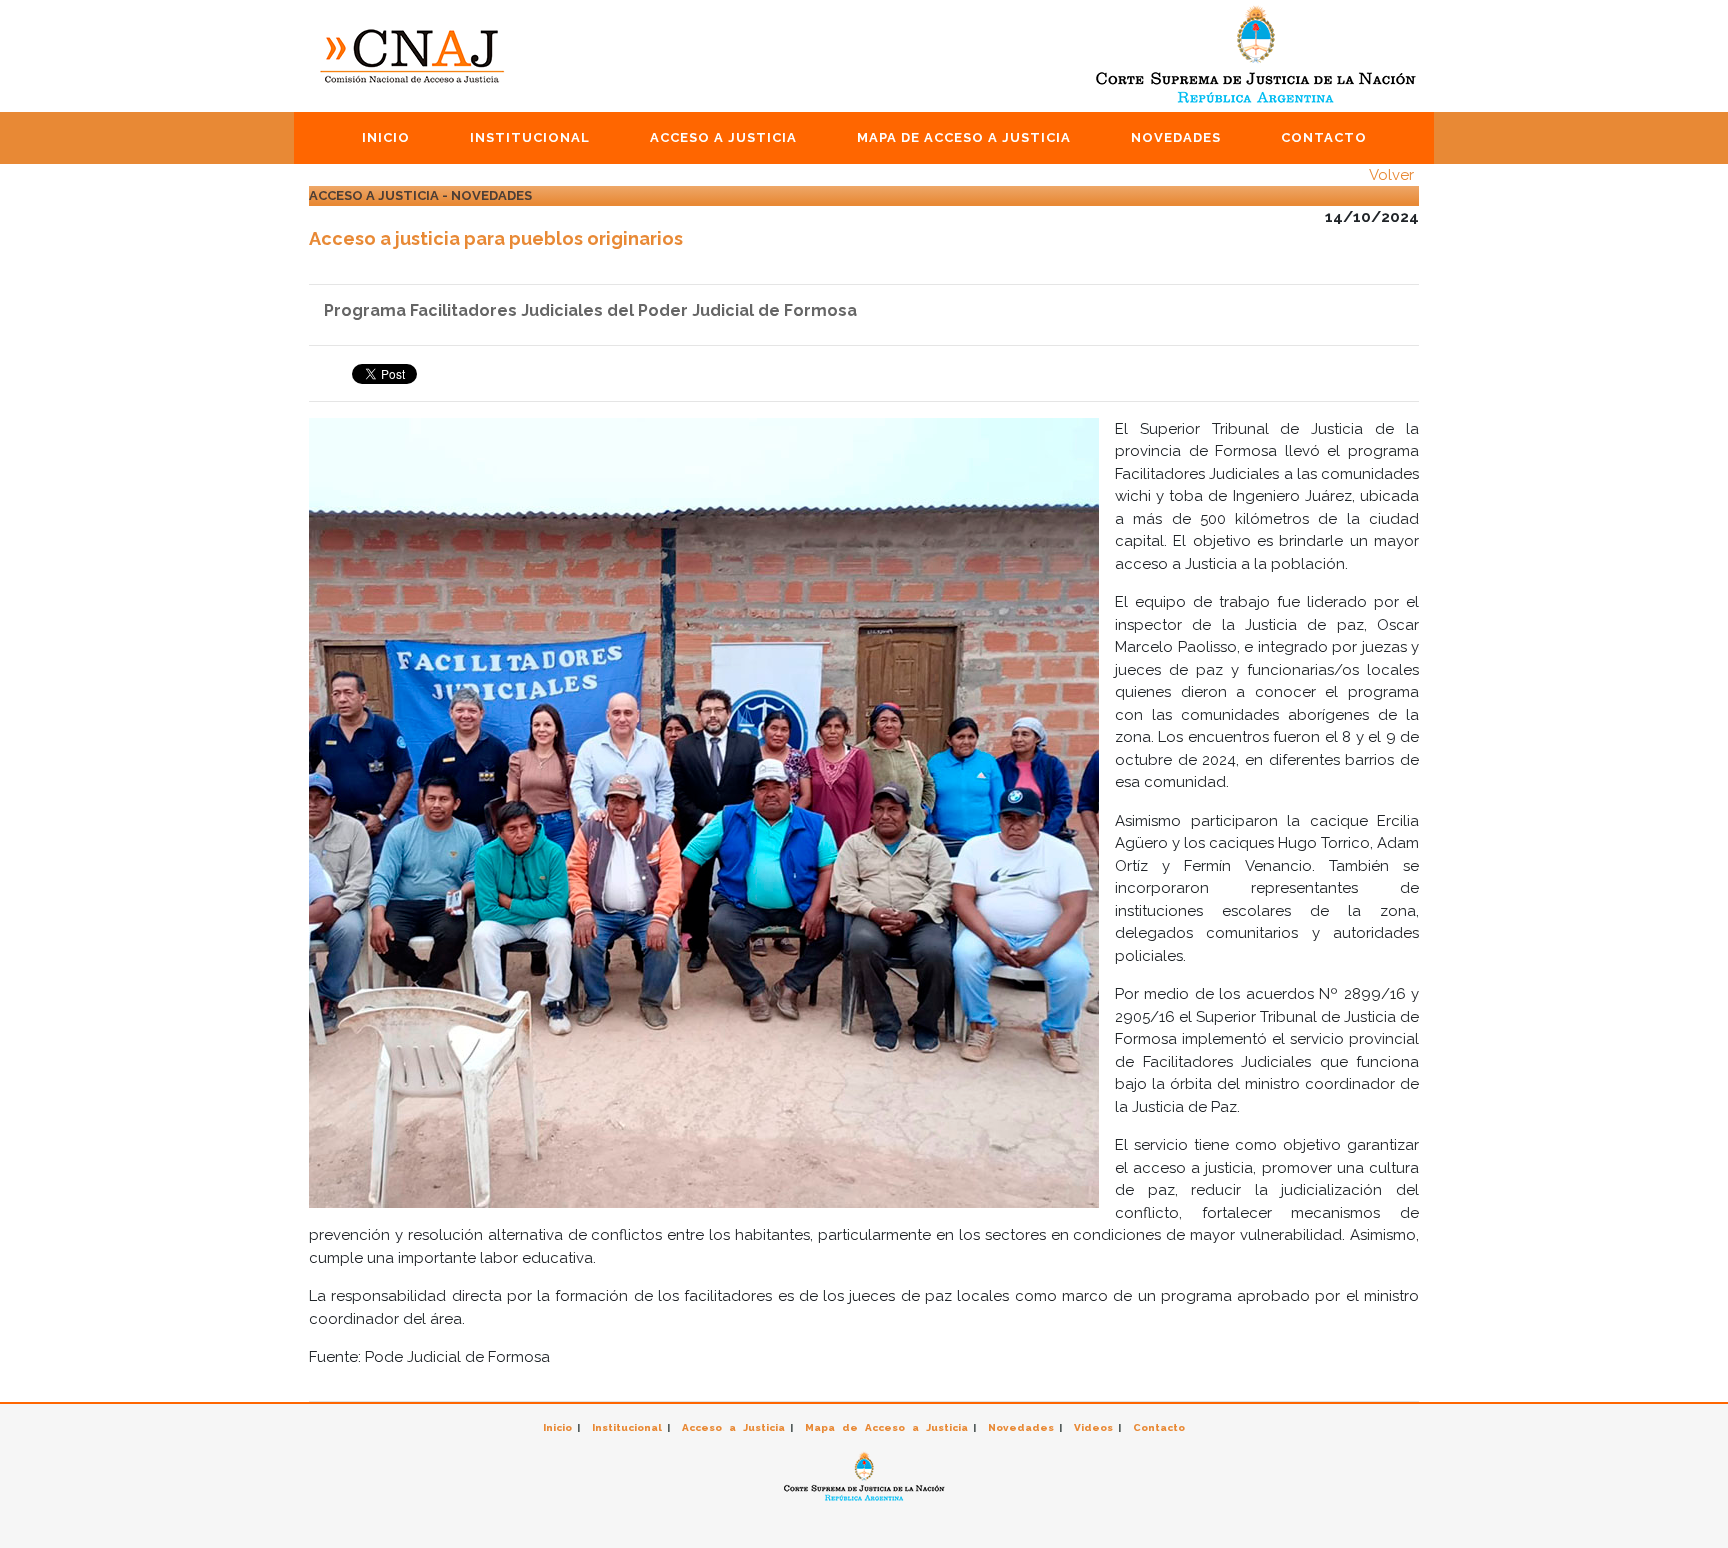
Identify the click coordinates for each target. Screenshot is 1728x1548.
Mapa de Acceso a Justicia (964, 137)
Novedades (1176, 137)
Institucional (530, 137)
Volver (1391, 175)
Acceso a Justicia (723, 137)
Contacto (1324, 137)
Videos (1093, 1427)
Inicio (386, 137)
